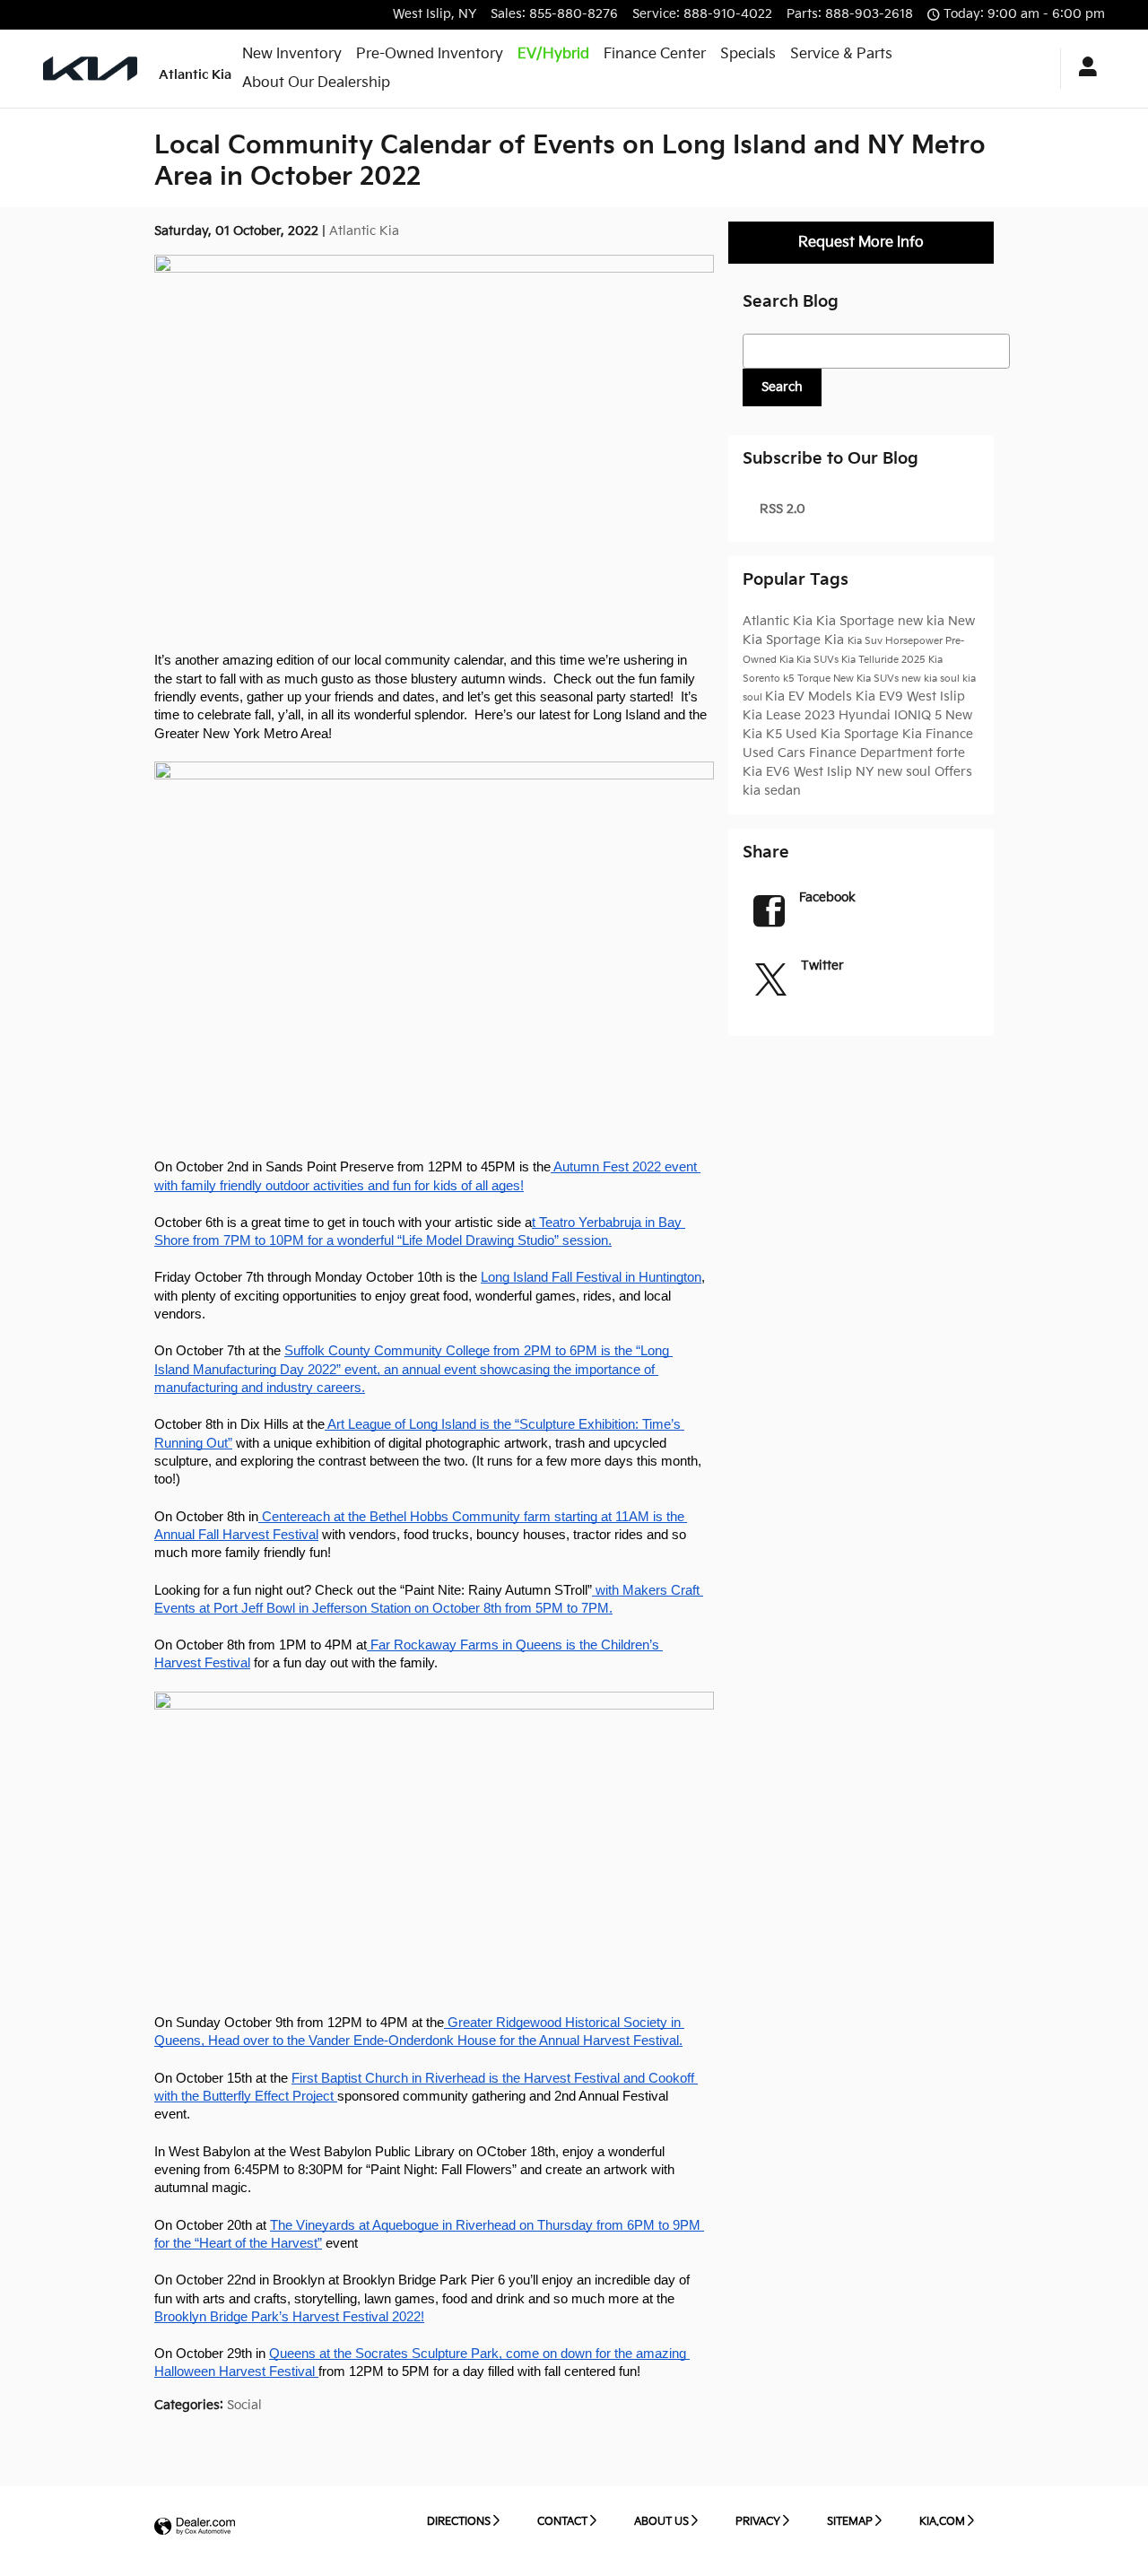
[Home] (90, 69)
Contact (562, 2522)
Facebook (827, 897)
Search (782, 387)
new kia (923, 621)
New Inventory (292, 54)
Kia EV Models (810, 696)
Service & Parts (841, 54)
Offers (953, 772)
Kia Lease (774, 715)
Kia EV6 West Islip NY (810, 772)
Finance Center (655, 54)
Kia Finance (938, 734)
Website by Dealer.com (195, 2527)
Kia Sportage (857, 621)
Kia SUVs (819, 660)
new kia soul (932, 679)
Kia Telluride (871, 660)
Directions (459, 2522)
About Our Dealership (316, 83)
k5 (790, 679)
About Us (661, 2522)
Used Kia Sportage (844, 734)
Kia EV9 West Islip (910, 696)
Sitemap (850, 2522)
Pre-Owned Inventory (430, 54)
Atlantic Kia (364, 231)
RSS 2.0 (781, 509)
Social (244, 2405)
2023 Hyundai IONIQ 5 (875, 715)
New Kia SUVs (867, 679)
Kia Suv (866, 641)
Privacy (758, 2522)
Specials (748, 54)
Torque (815, 679)
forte (951, 753)
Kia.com (942, 2522)
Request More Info (861, 243)
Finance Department (873, 753)
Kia (836, 640)
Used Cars (776, 753)
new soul (906, 772)
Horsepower (915, 641)
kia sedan (772, 791)
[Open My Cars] (1083, 69)
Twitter (822, 966)
